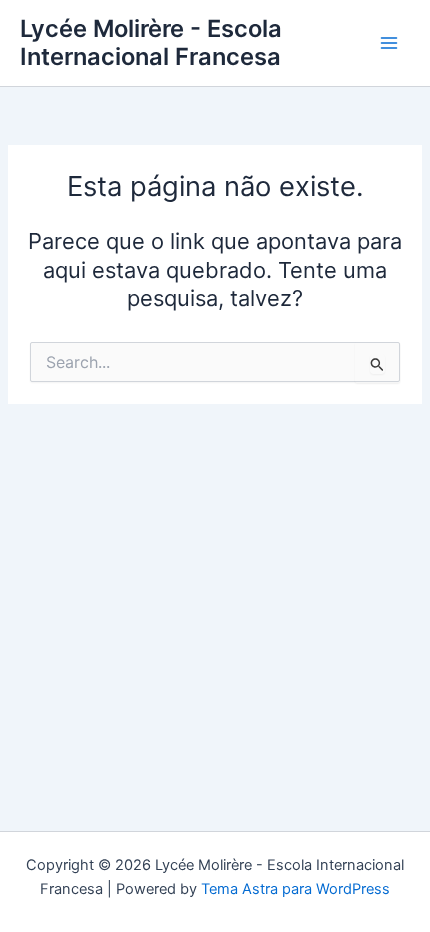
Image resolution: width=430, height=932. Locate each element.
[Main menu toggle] (389, 43)
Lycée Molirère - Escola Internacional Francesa (151, 42)
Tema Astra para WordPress (295, 889)
